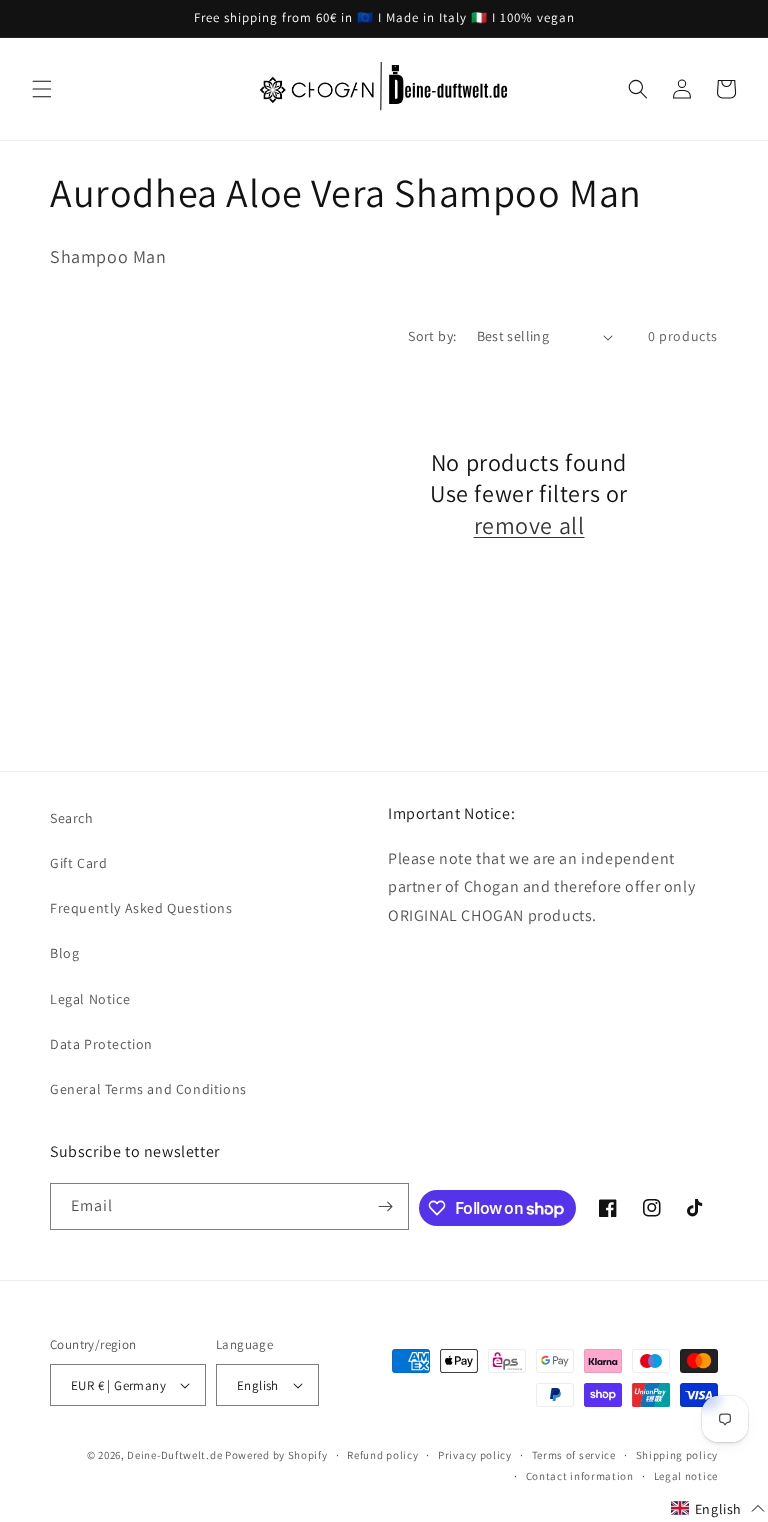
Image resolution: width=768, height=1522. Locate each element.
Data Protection (101, 1044)
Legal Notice (90, 999)
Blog (64, 953)
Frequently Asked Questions (141, 908)
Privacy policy (475, 1455)
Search (72, 818)
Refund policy (382, 1455)
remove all (529, 525)
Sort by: (432, 336)
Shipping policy (677, 1455)
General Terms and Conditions (148, 1089)
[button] (42, 89)
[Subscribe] (386, 1206)
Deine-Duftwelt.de (174, 1455)
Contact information (580, 1476)
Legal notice (686, 1476)
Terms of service (574, 1455)
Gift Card (78, 863)
